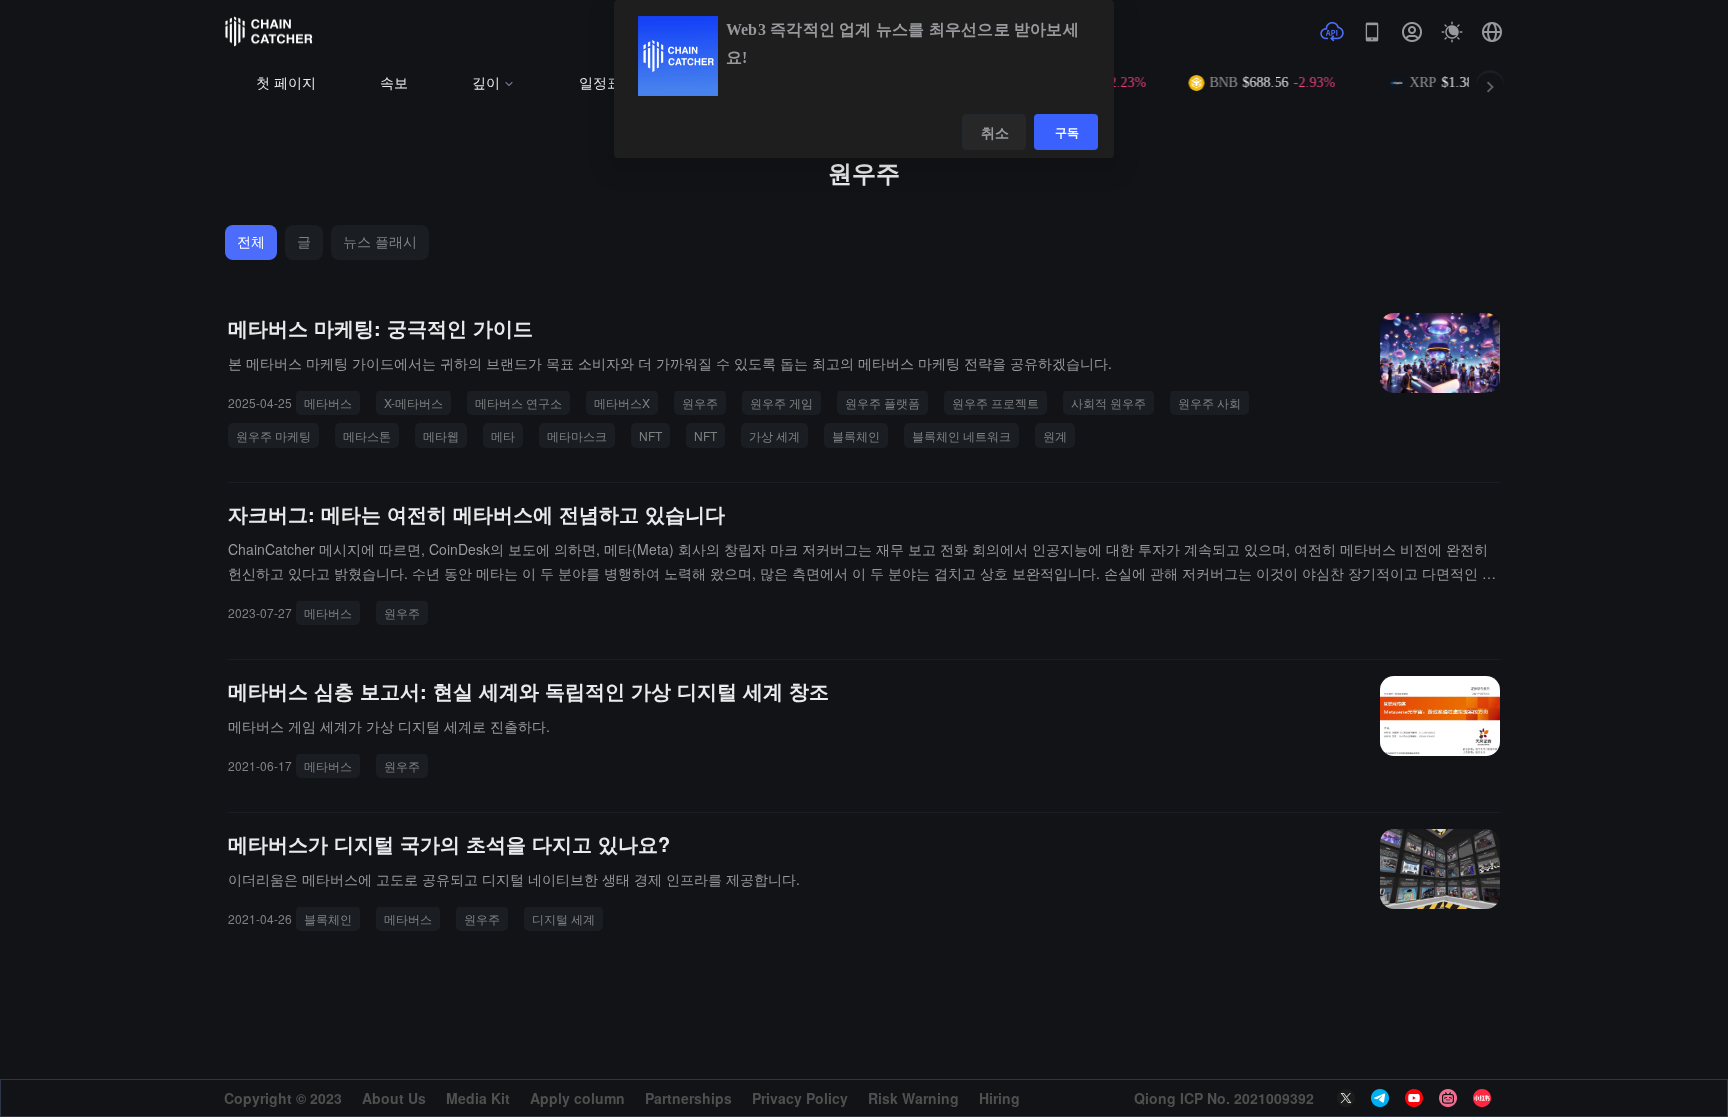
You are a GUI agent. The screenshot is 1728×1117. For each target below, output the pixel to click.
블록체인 (856, 435)
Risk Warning (913, 1098)
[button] (1492, 32)
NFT (650, 435)
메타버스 (328, 402)
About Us (394, 1098)
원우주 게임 (781, 402)
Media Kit (478, 1098)
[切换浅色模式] (1452, 32)
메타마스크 (577, 435)
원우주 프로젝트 (995, 402)
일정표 (600, 83)
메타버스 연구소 (518, 402)
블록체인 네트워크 (961, 435)
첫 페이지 (286, 83)
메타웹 (441, 435)
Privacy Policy (800, 1098)
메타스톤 (367, 435)
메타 (503, 435)
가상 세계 (774, 435)
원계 (1055, 435)
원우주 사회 (1209, 402)
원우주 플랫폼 (882, 402)
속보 (394, 83)
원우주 (700, 402)
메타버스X (622, 402)
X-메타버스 (413, 402)
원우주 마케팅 (273, 435)
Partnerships (688, 1098)
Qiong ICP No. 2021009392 (1224, 1098)
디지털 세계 (563, 918)
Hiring (999, 1098)
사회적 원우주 (1108, 402)
